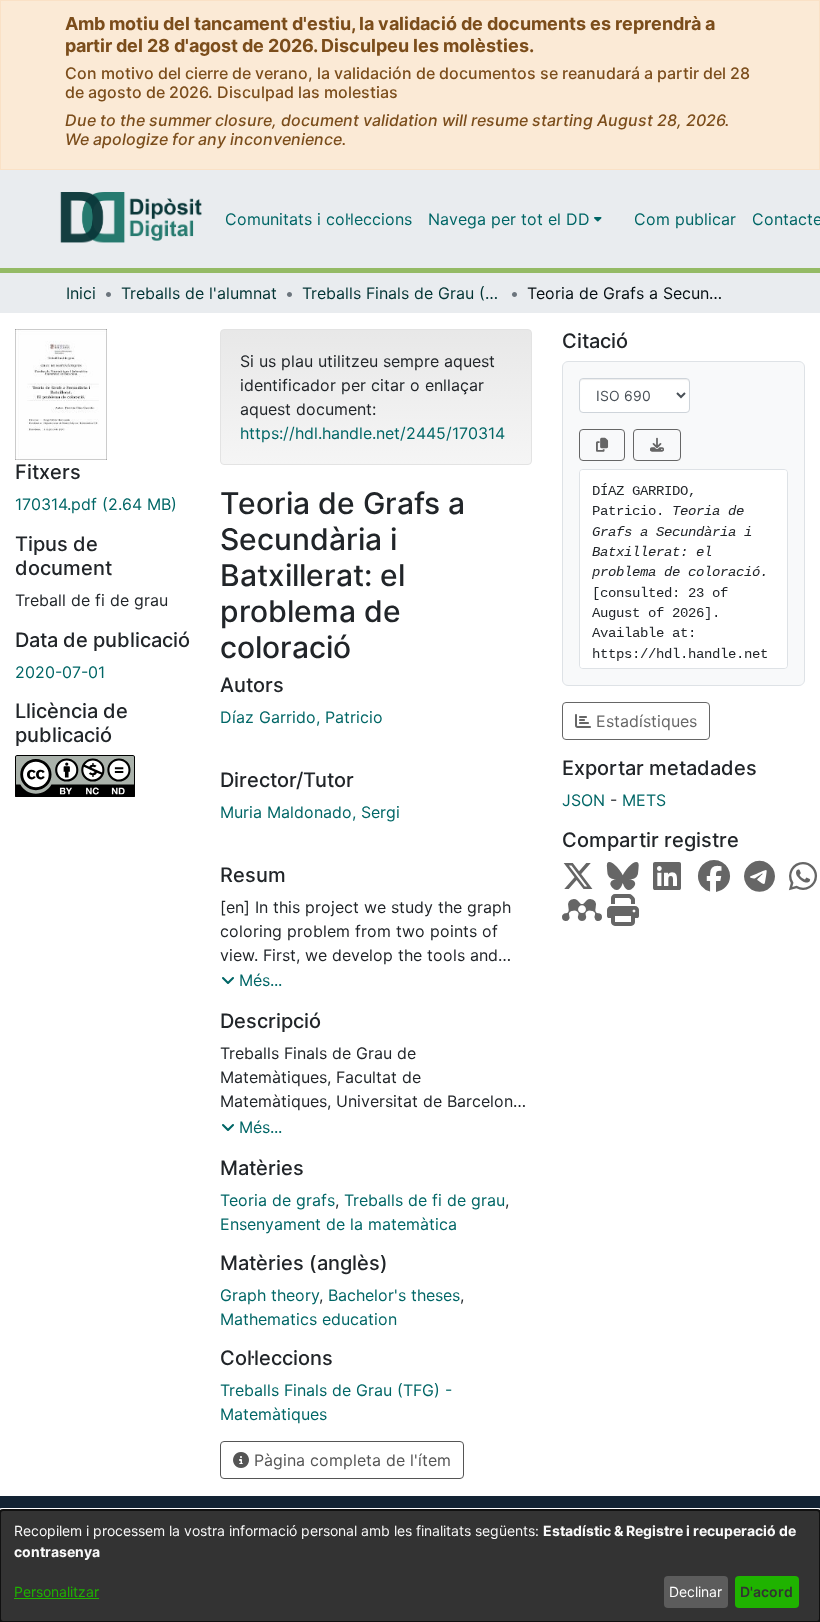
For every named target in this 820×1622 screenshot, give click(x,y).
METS (644, 800)
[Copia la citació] (602, 445)
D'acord (766, 1591)
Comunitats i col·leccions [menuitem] (318, 219)
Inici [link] (81, 293)
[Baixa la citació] (657, 445)
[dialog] (410, 1566)
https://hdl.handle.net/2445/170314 (372, 433)
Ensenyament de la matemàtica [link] (338, 1224)
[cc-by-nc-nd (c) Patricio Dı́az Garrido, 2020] (102, 776)
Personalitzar (56, 1591)
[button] (251, 980)
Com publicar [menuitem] (685, 219)
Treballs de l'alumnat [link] (199, 293)
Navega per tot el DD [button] (509, 219)
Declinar (695, 1591)
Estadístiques (644, 721)
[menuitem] (515, 219)
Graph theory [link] (269, 1295)
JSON (583, 800)
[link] (102, 504)
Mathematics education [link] (308, 1319)
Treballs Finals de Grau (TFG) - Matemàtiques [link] (402, 293)
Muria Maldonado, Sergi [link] (310, 812)
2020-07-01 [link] (60, 672)
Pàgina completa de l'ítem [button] (350, 1460)
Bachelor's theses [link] (394, 1295)
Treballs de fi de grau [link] (424, 1200)
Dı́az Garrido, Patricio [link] (301, 717)
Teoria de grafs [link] (277, 1200)
